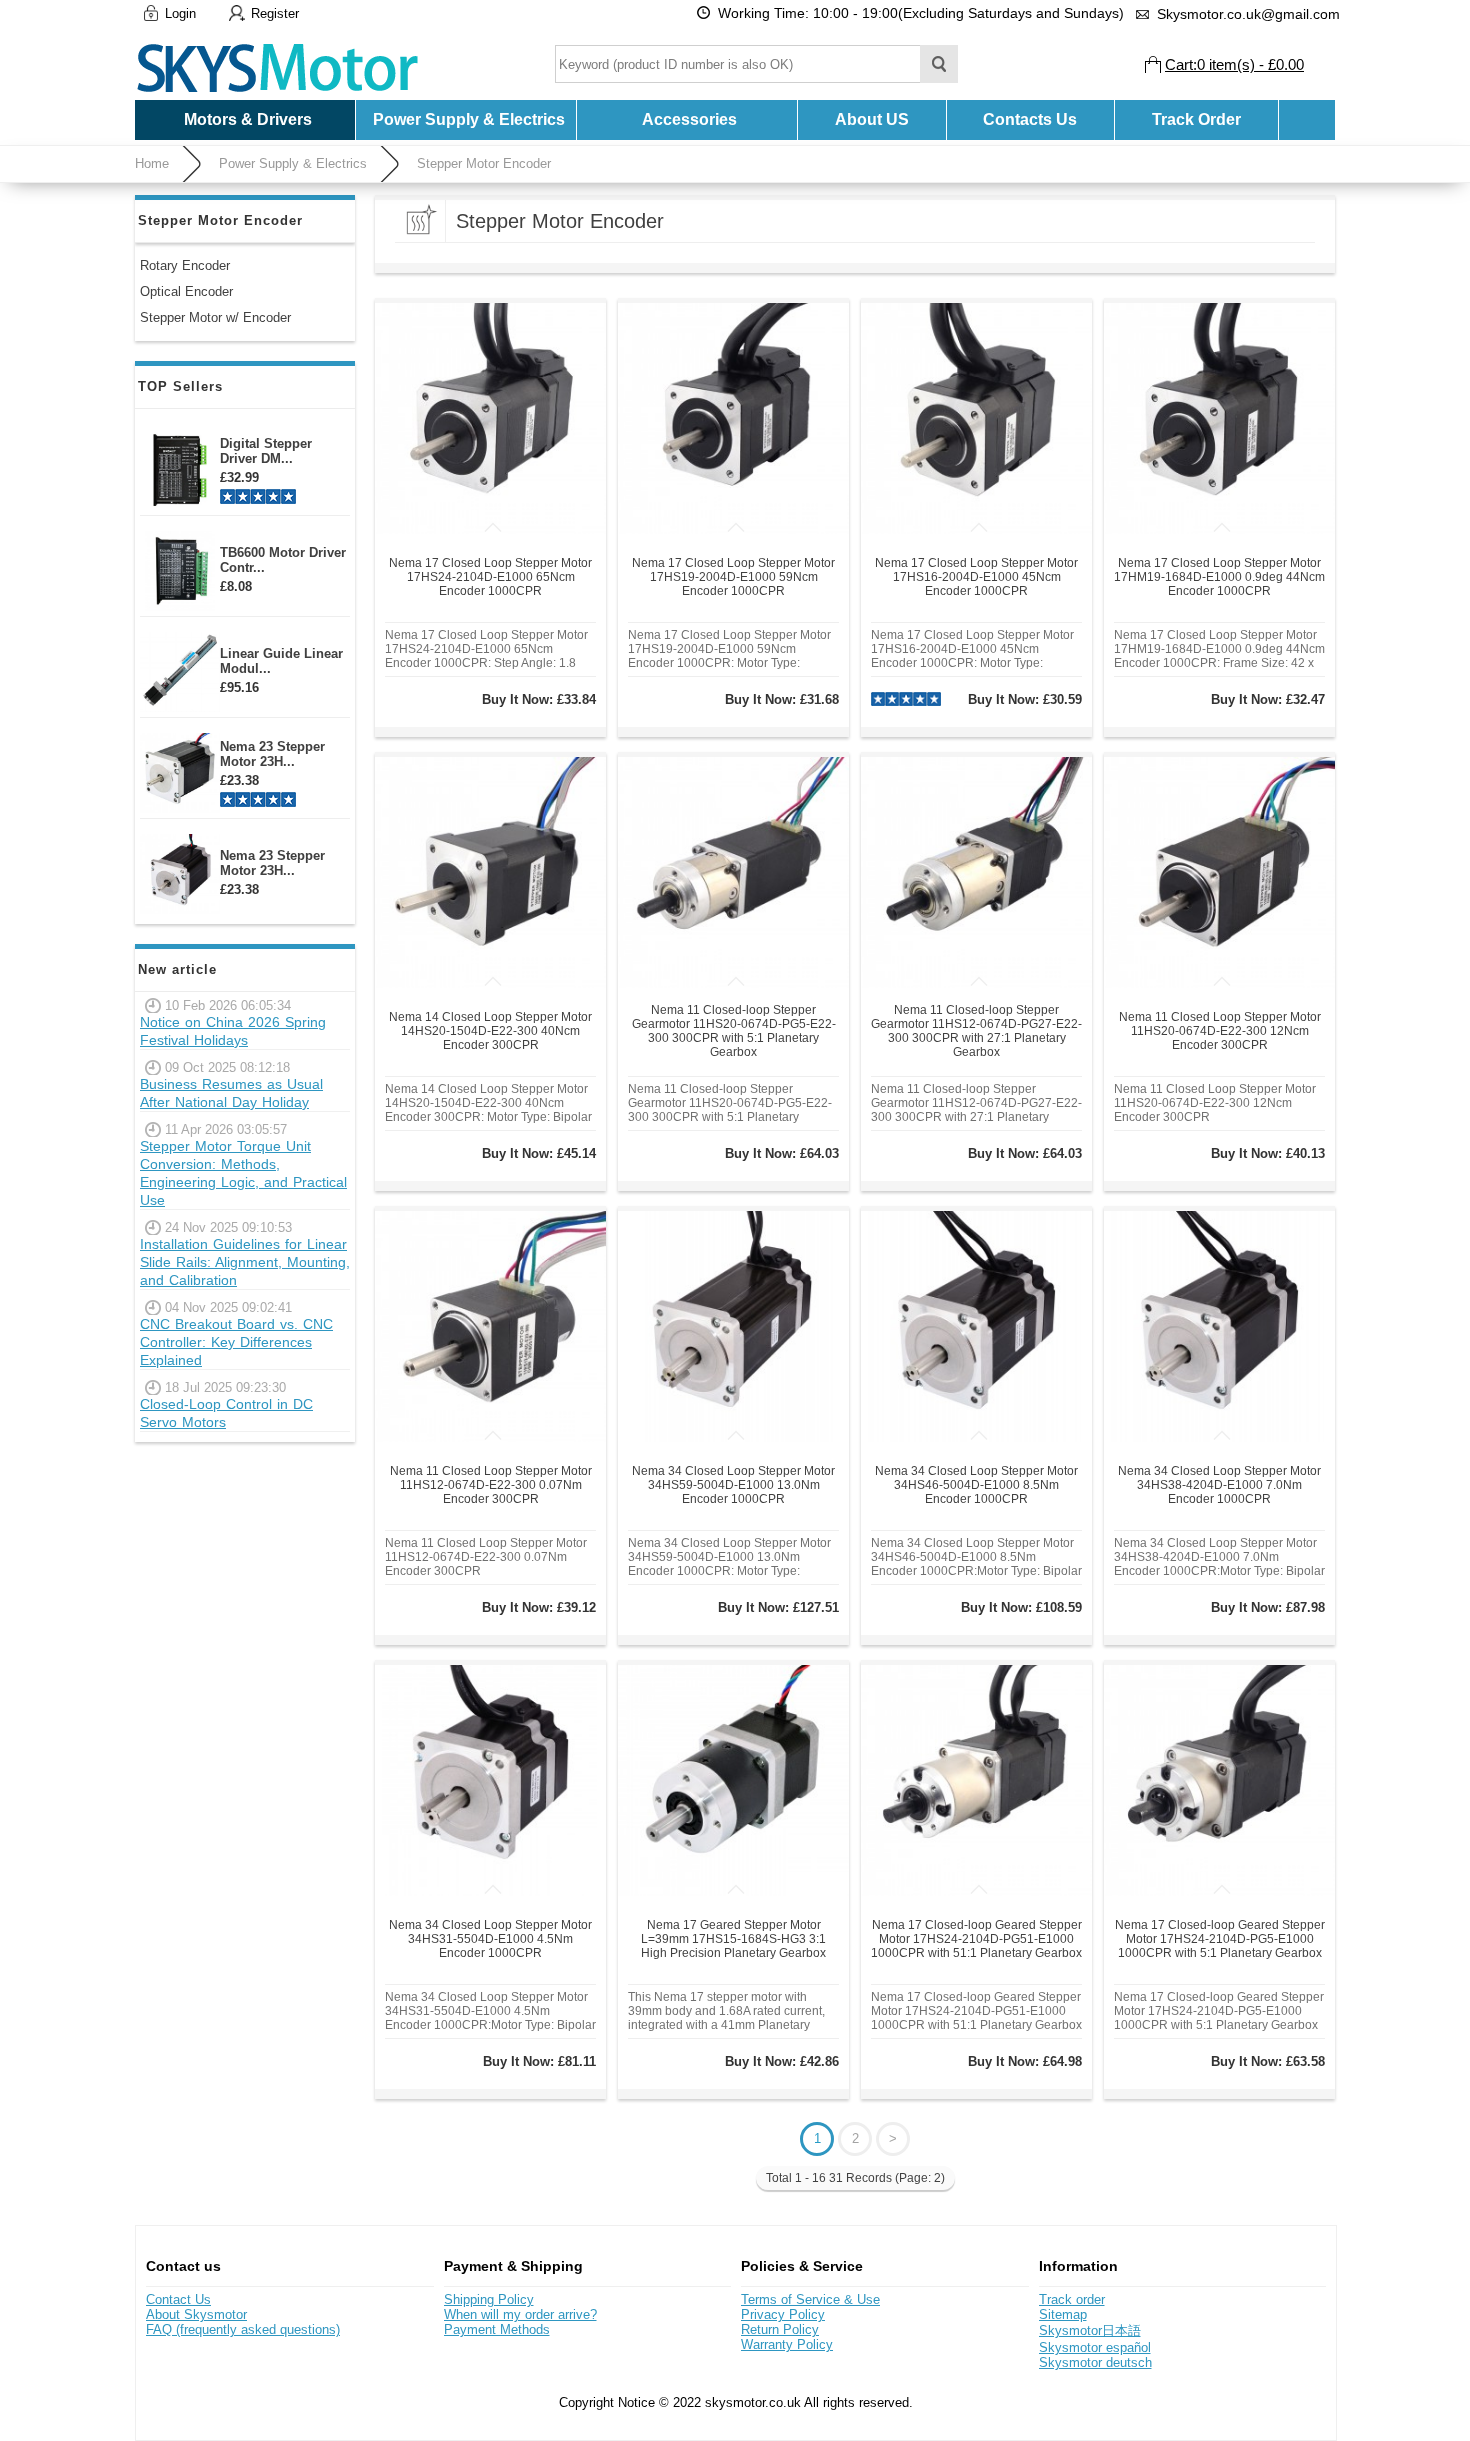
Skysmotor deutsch (1095, 2362)
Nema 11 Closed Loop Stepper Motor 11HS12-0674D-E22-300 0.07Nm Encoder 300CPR (491, 1485)
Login (180, 13)
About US (872, 119)
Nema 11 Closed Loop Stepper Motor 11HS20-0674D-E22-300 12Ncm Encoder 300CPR (1220, 1031)
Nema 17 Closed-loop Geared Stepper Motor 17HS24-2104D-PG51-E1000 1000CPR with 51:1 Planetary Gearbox (976, 1939)
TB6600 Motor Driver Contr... (283, 560)
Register (275, 13)
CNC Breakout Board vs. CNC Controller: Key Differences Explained (236, 1342)
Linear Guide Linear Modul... (281, 661)
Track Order (1196, 119)
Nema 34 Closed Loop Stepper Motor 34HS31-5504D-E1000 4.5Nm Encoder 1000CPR (490, 1939)
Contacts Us (1030, 119)
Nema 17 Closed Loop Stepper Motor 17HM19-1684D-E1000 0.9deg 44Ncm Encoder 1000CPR (1219, 577)
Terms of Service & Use (810, 2299)
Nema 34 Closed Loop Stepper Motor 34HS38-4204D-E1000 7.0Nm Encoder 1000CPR (1219, 1485)
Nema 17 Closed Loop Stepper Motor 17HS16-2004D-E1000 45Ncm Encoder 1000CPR (976, 577)
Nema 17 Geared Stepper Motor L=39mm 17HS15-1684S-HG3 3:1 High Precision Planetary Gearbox (733, 1939)
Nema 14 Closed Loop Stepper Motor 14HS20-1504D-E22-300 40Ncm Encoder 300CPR (490, 1031)
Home (152, 163)
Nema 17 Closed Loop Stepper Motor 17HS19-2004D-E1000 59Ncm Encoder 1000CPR (733, 577)
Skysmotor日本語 (1090, 2330)
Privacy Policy (783, 2314)
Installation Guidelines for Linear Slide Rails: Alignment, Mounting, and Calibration (245, 1262)
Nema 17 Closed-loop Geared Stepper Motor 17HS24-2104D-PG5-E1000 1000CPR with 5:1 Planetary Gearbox (1220, 1939)
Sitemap (1063, 2314)
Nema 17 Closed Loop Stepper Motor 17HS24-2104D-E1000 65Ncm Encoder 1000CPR (490, 577)
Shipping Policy (489, 2299)
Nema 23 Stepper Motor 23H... (272, 754)
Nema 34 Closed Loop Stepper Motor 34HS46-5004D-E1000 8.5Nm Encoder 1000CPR (976, 1485)
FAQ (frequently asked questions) (243, 2329)
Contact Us (178, 2299)
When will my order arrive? (520, 2314)
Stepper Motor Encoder (484, 163)
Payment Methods (497, 2329)
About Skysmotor (196, 2314)
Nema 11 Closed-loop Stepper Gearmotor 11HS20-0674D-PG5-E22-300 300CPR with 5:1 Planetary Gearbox (734, 1031)
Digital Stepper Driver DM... (266, 451)
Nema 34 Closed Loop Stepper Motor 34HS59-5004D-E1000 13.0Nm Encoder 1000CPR (733, 1485)
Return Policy (780, 2329)
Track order (1072, 2299)
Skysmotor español (1095, 2347)
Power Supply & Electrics (293, 163)
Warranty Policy (787, 2344)
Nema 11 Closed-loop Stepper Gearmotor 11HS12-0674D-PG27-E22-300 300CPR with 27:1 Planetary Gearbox (976, 1031)
